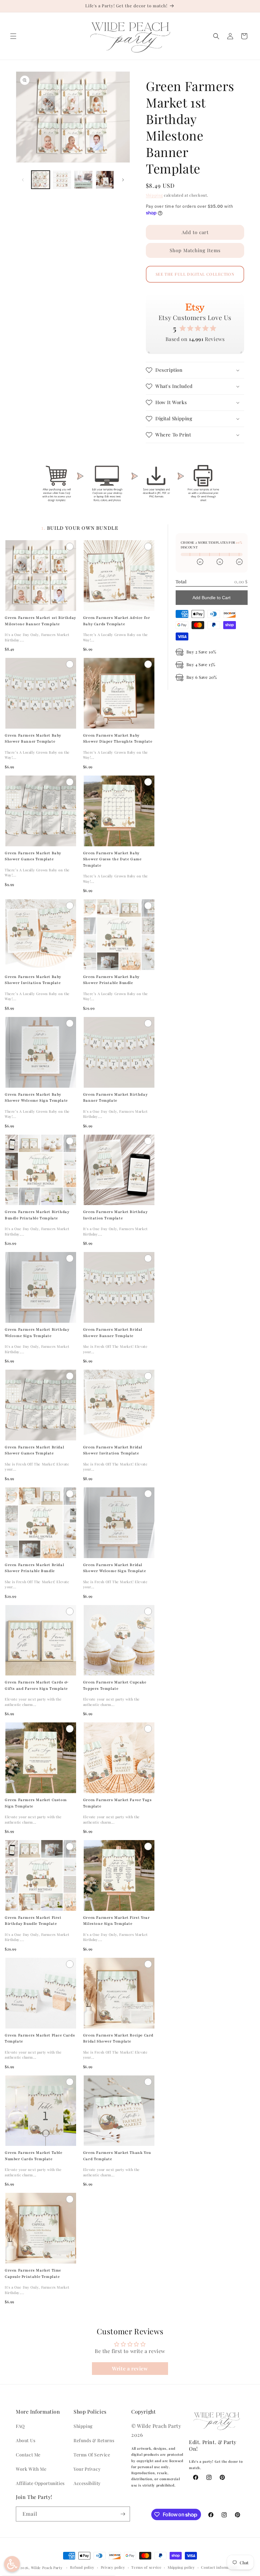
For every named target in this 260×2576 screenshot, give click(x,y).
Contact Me (28, 2455)
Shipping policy (181, 2567)
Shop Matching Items (195, 250)
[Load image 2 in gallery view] (62, 180)
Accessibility (87, 2483)
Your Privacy (87, 2469)
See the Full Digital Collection (195, 274)
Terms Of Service (92, 2455)
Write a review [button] (130, 2368)
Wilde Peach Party (47, 2568)
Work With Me (31, 2469)
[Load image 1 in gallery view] (41, 180)
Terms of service (146, 2567)
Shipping (154, 195)
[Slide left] (23, 180)
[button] (13, 36)
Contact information (219, 2567)
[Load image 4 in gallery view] (105, 180)
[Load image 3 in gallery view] (83, 180)
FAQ (20, 2426)
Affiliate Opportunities (40, 2483)
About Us (26, 2440)
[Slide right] (123, 180)
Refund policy (82, 2567)
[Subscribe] (123, 2514)
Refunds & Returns (94, 2440)
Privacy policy (113, 2567)
